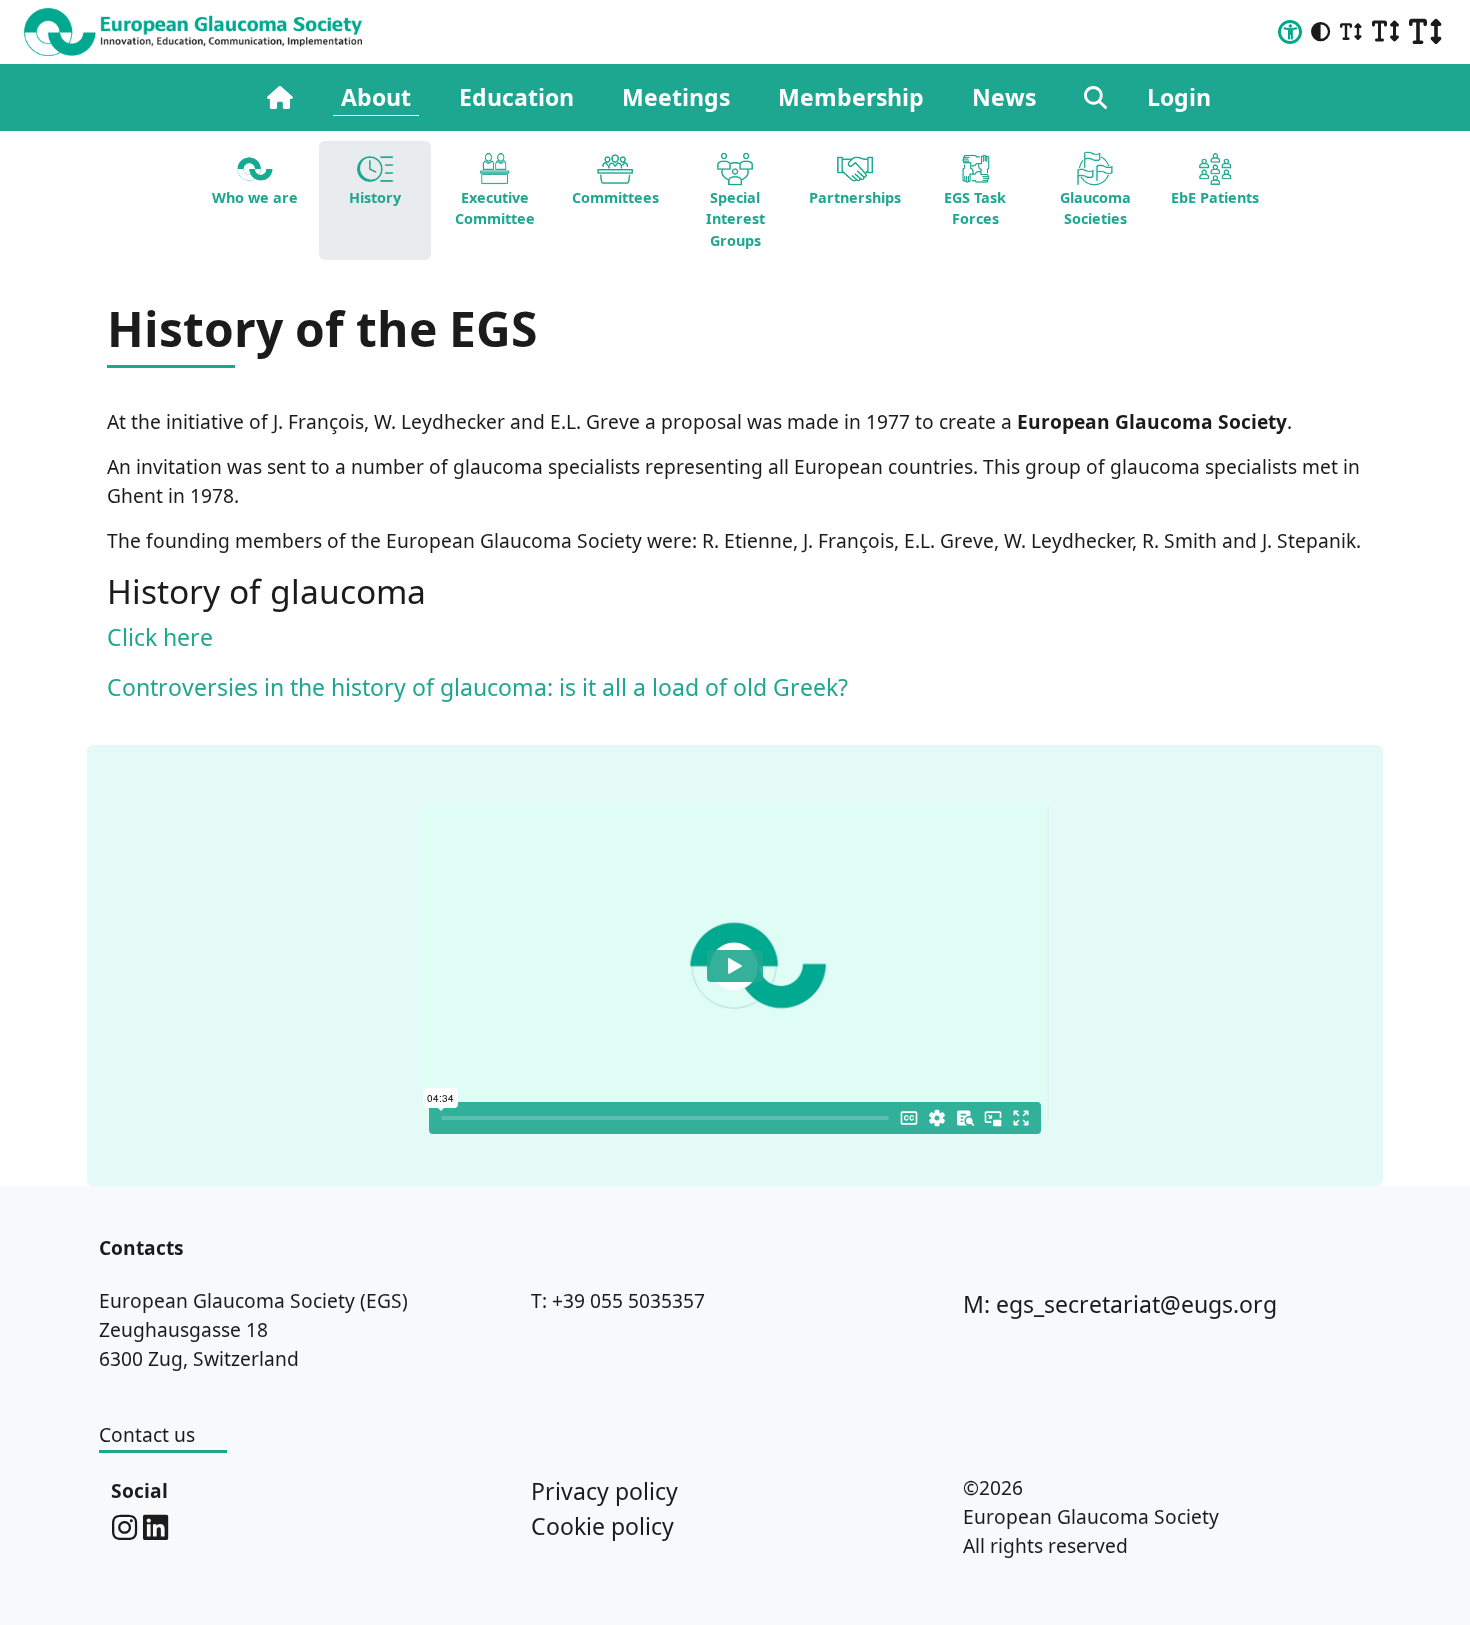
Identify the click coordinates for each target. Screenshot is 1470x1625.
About (376, 97)
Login (1179, 97)
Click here (160, 637)
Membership (851, 97)
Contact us (147, 1434)
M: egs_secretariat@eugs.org (1120, 1304)
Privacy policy (604, 1491)
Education (516, 97)
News (1004, 97)
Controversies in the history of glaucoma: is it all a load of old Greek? (477, 687)
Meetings (676, 97)
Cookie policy (602, 1526)
